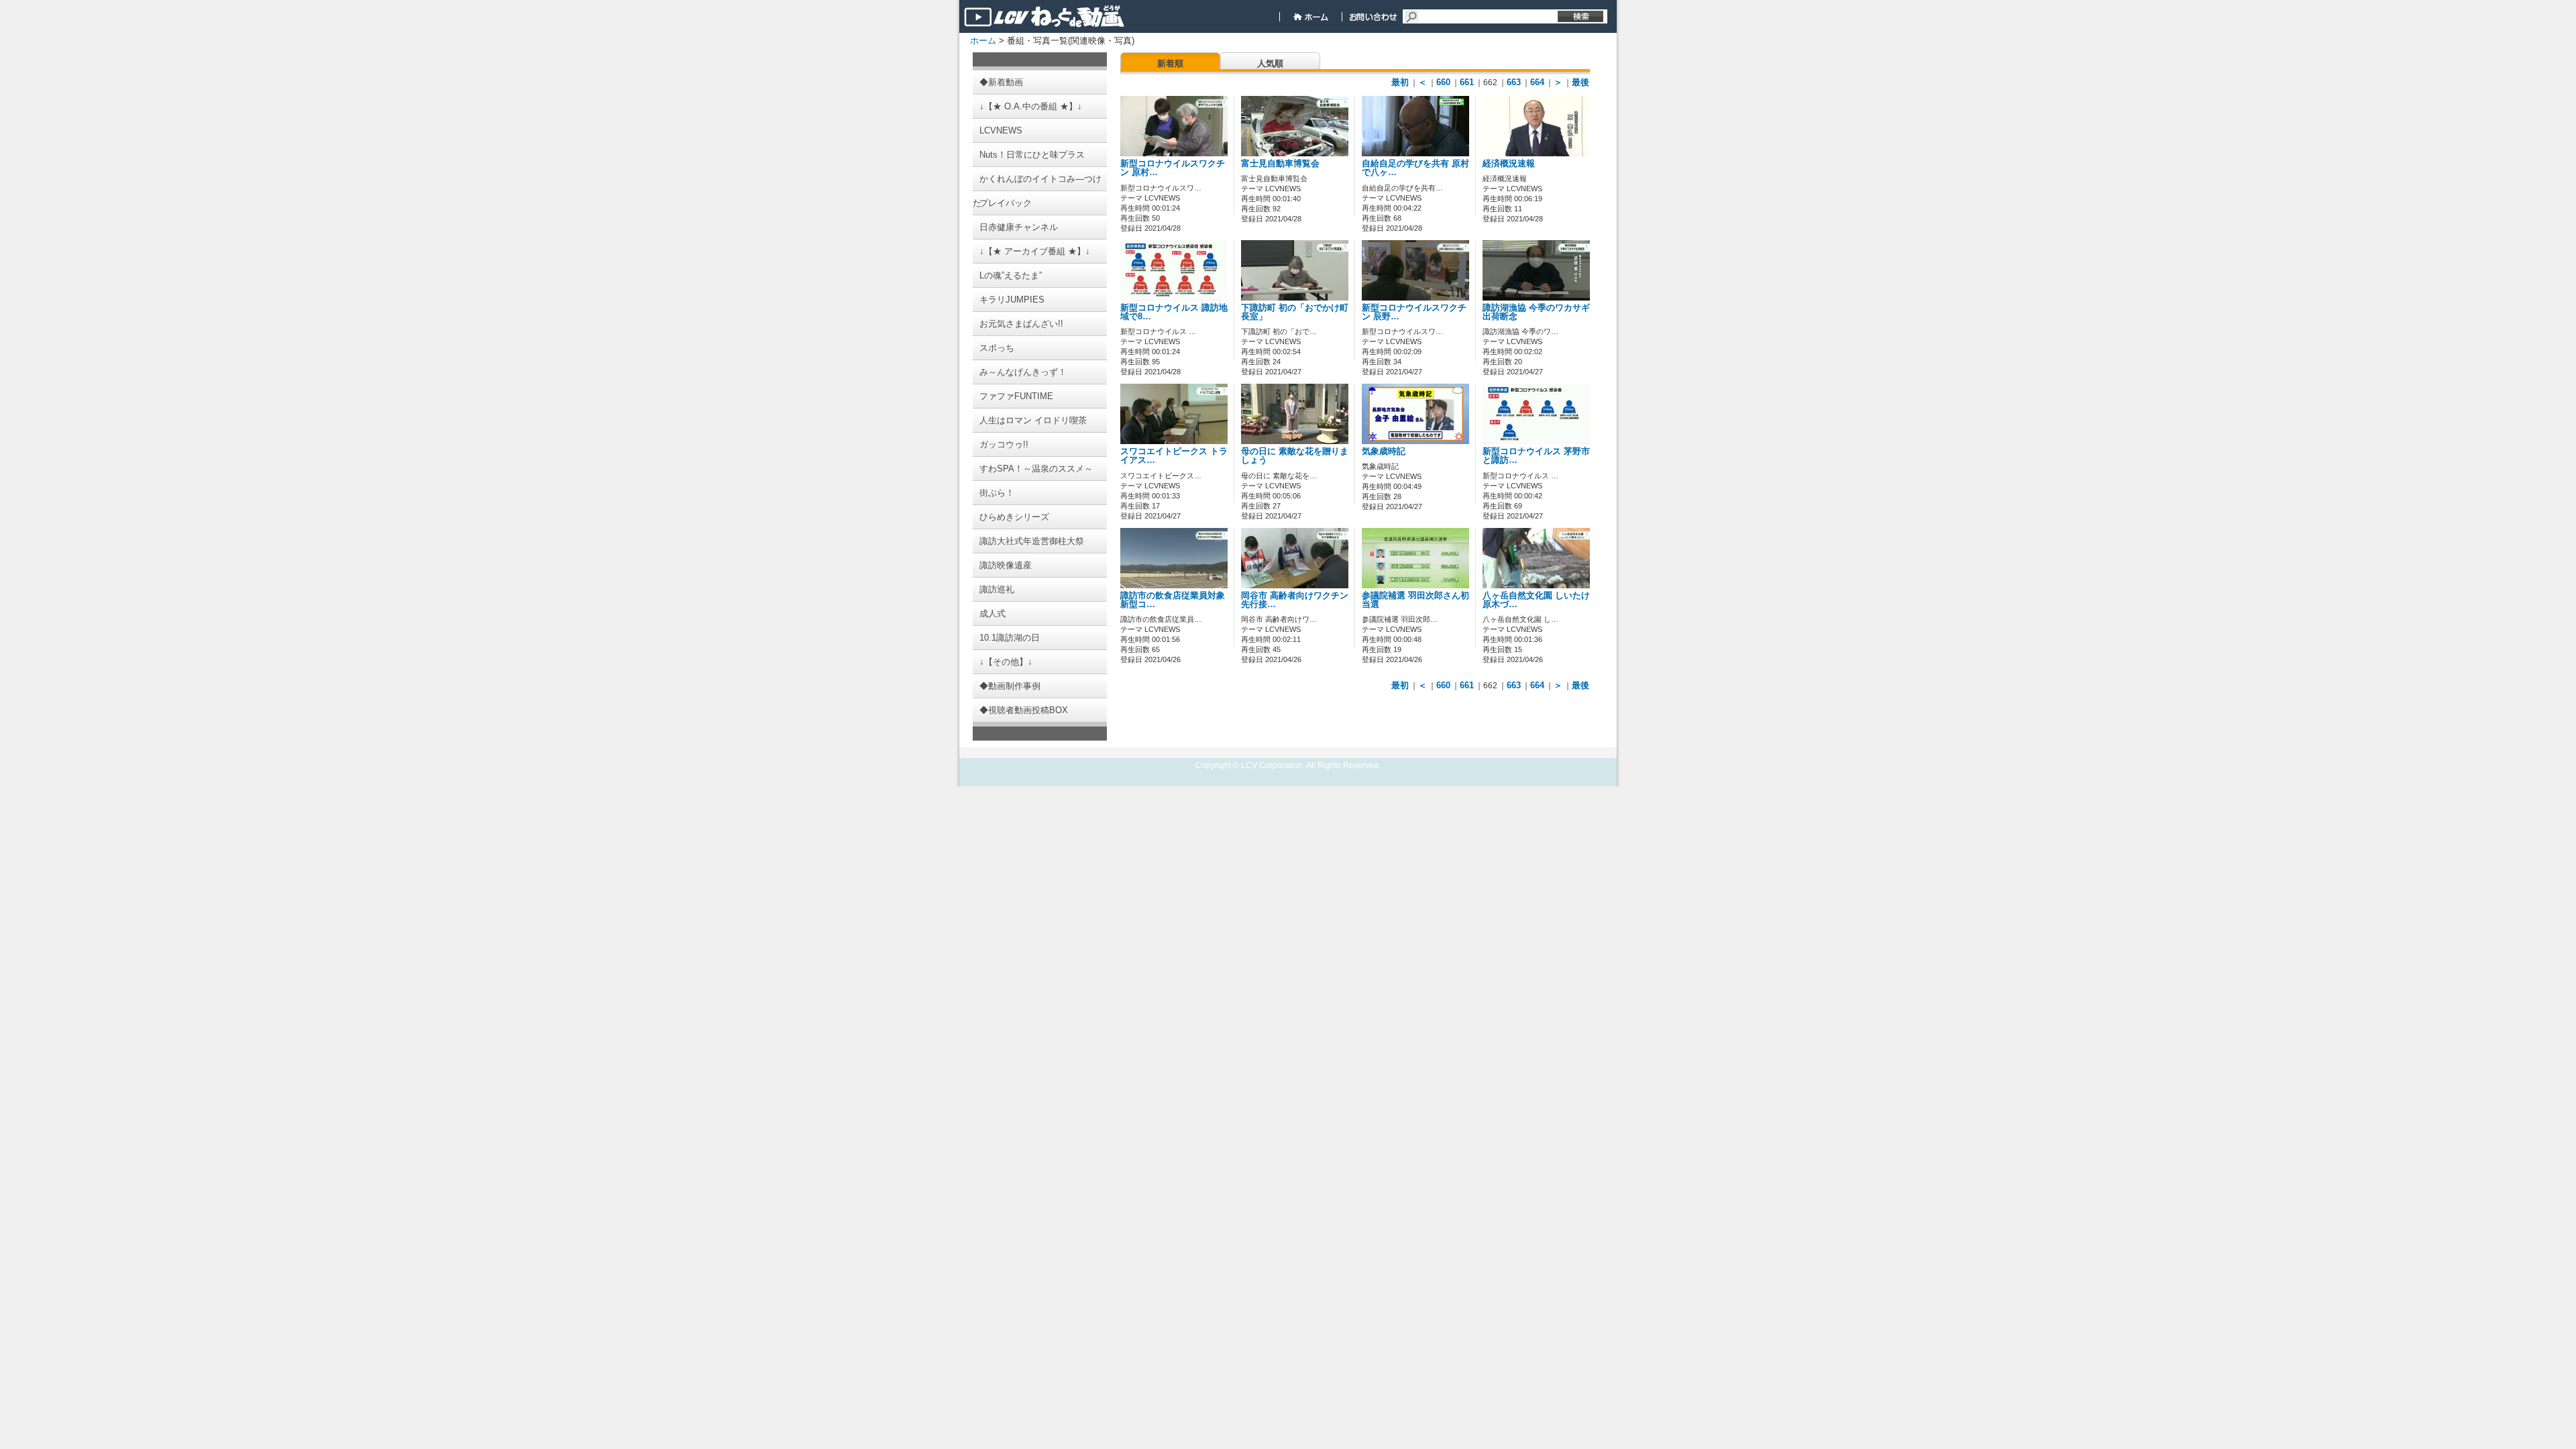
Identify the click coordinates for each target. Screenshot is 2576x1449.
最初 (1400, 82)
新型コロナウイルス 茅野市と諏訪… (1536, 456)
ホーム (983, 41)
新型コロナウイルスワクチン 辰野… (1414, 312)
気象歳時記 (1384, 451)
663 (1514, 82)
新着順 (1170, 63)
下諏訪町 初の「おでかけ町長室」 (1295, 312)
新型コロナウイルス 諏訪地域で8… (1174, 312)
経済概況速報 (1509, 164)
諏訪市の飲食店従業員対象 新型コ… (1173, 600)
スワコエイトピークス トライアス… (1174, 456)
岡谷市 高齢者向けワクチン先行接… (1295, 600)
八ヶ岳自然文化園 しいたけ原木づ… (1536, 600)
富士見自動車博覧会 (1280, 164)
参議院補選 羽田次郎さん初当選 (1415, 600)
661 (1467, 82)
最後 (1580, 82)
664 (1537, 82)
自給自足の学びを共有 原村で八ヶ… (1415, 168)
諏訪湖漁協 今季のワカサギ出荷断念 (1536, 312)
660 (1443, 82)
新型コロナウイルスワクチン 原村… (1173, 168)
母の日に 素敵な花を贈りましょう (1295, 456)
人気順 (1270, 63)
